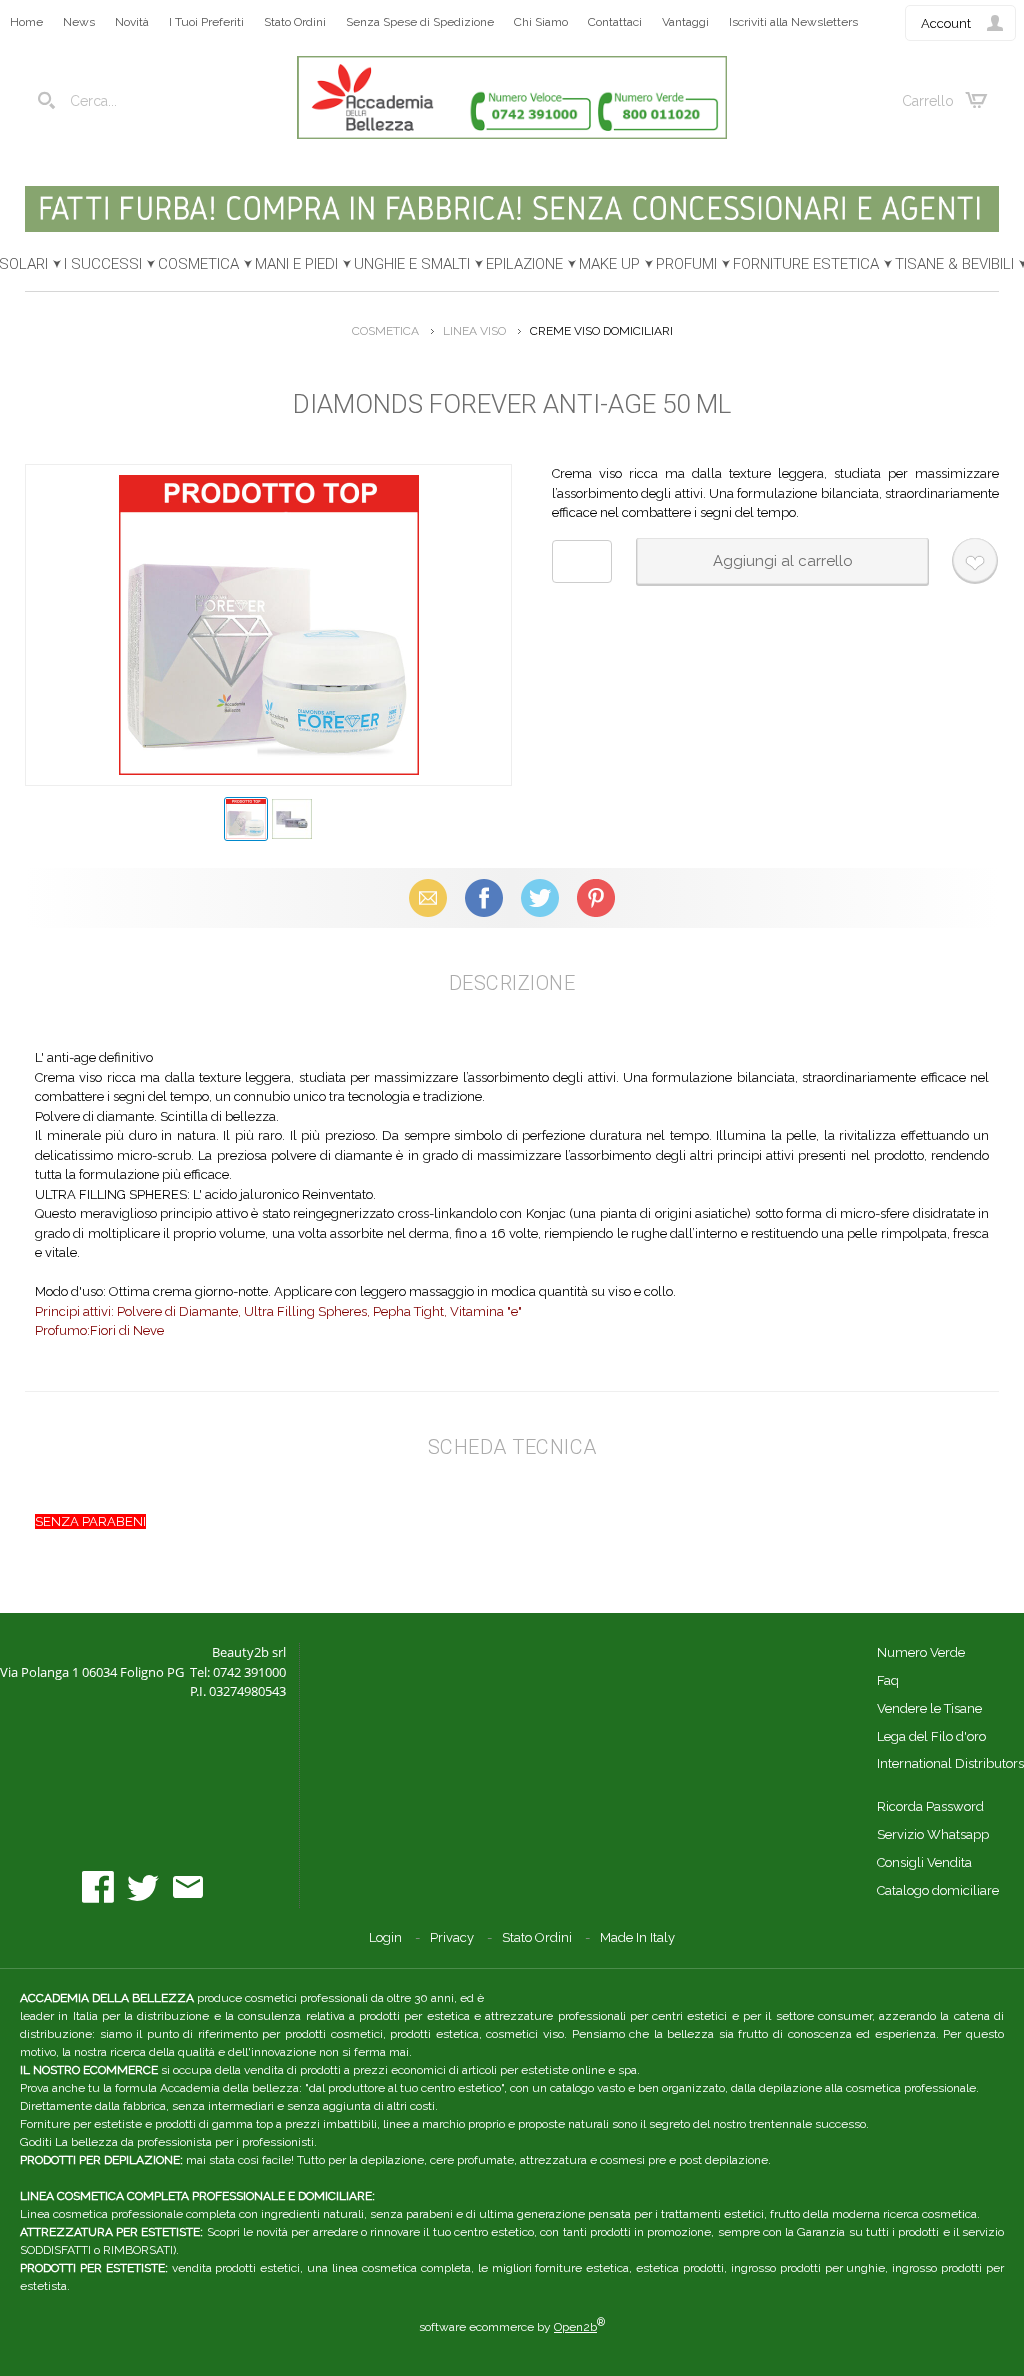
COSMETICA (198, 264)
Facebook (484, 897)
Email (428, 897)
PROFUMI (686, 264)
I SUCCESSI (103, 264)
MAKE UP (609, 264)
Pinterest (596, 897)
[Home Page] (512, 134)
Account (946, 23)
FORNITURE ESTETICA (806, 264)
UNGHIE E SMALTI (412, 264)
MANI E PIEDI (296, 264)
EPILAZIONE (524, 264)
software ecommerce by (512, 2327)
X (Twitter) (540, 897)
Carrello (928, 101)
